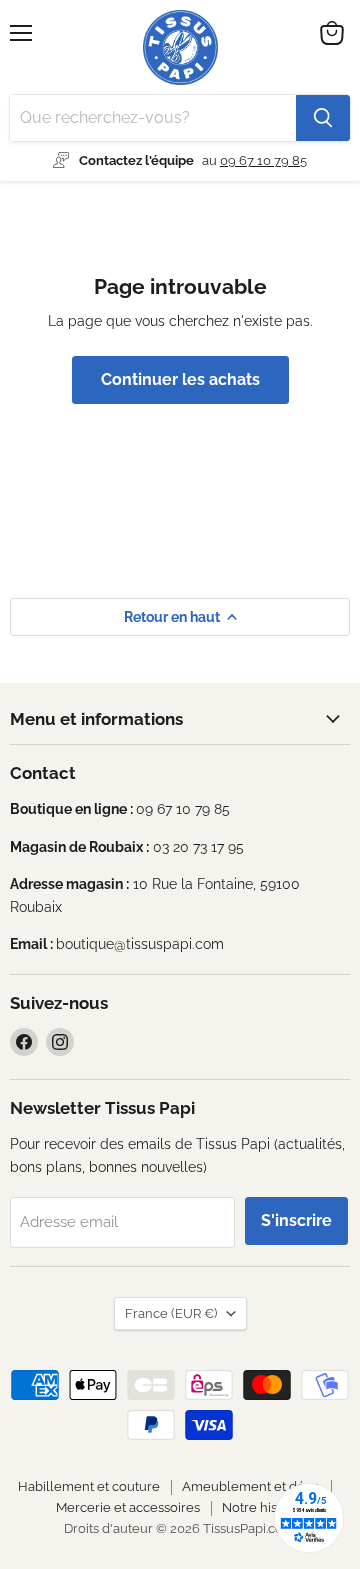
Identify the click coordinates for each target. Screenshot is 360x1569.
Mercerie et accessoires (128, 1507)
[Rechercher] (323, 118)
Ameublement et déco (251, 1486)
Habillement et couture (89, 1486)
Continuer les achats (180, 379)
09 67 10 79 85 (263, 160)
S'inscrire (296, 1220)
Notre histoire (263, 1507)
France (171, 1313)
